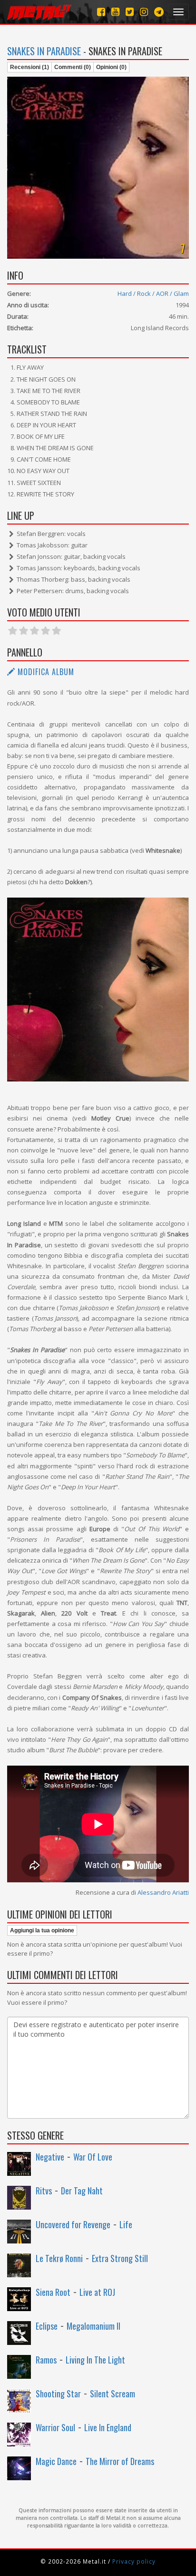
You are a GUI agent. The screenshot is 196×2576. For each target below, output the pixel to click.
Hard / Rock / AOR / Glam (153, 293)
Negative (50, 2157)
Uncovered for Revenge (73, 2224)
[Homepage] (39, 12)
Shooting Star (58, 2394)
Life (126, 2224)
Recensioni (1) (29, 67)
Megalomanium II (93, 2326)
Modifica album (45, 672)
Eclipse (47, 2326)
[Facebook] (101, 12)
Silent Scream (113, 2394)
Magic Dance (56, 2461)
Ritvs (44, 2191)
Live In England (108, 2427)
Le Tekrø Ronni (59, 2258)
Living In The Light (95, 2360)
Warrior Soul (55, 2427)
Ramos (46, 2360)
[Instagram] (159, 12)
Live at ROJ (97, 2292)
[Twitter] (130, 12)
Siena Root (53, 2292)
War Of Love (93, 2157)
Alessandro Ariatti (163, 1892)
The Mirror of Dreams (120, 2461)
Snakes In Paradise (44, 51)
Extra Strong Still (120, 2258)
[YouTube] (115, 12)
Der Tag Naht (82, 2191)
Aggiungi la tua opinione (42, 1930)
